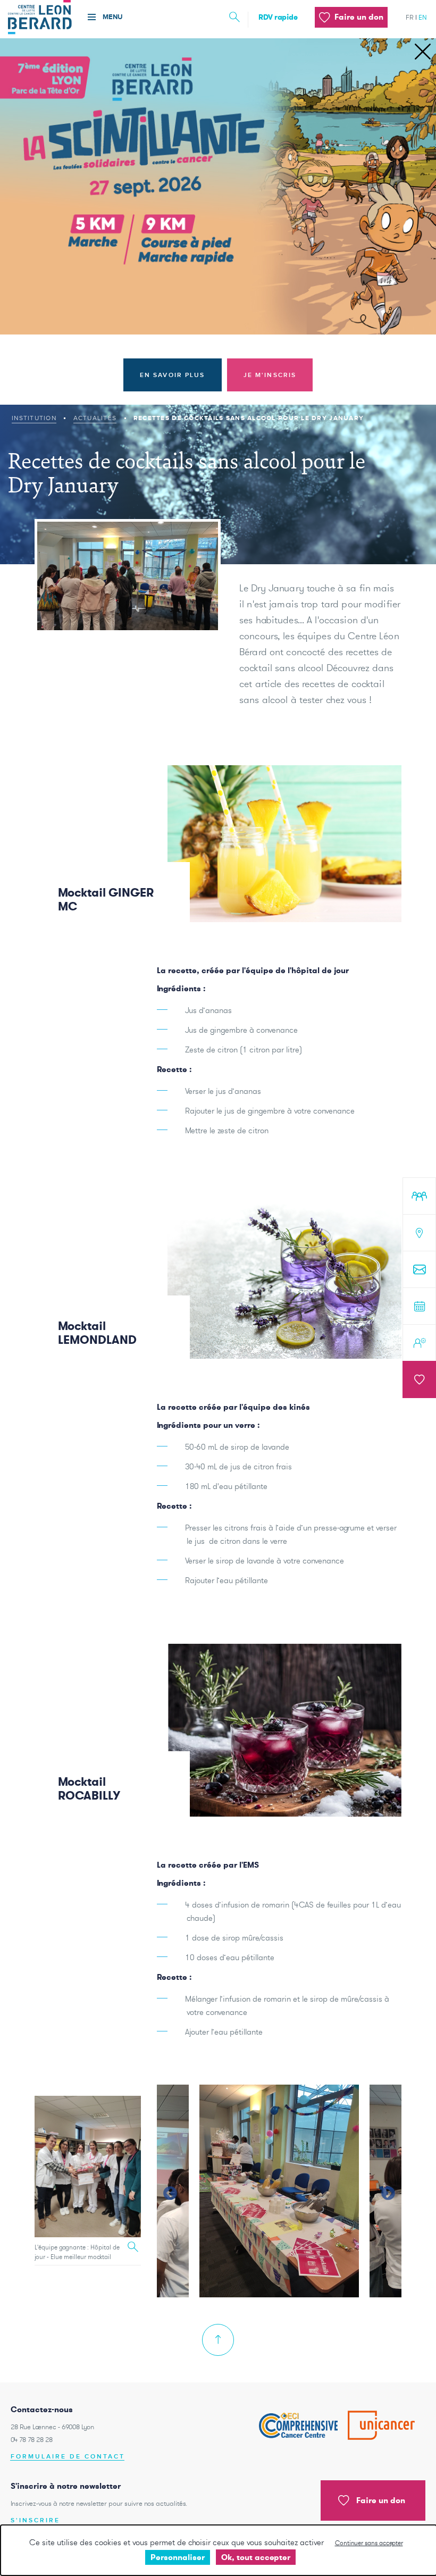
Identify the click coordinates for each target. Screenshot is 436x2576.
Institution (34, 418)
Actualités (95, 418)
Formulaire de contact (68, 2457)
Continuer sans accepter (369, 2543)
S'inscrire (35, 2520)
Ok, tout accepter (256, 2557)
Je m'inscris (270, 375)
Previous (167, 2191)
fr (410, 17)
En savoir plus (173, 375)
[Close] (423, 52)
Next (385, 2191)
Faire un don (381, 2500)
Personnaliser (178, 2557)
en (423, 17)
